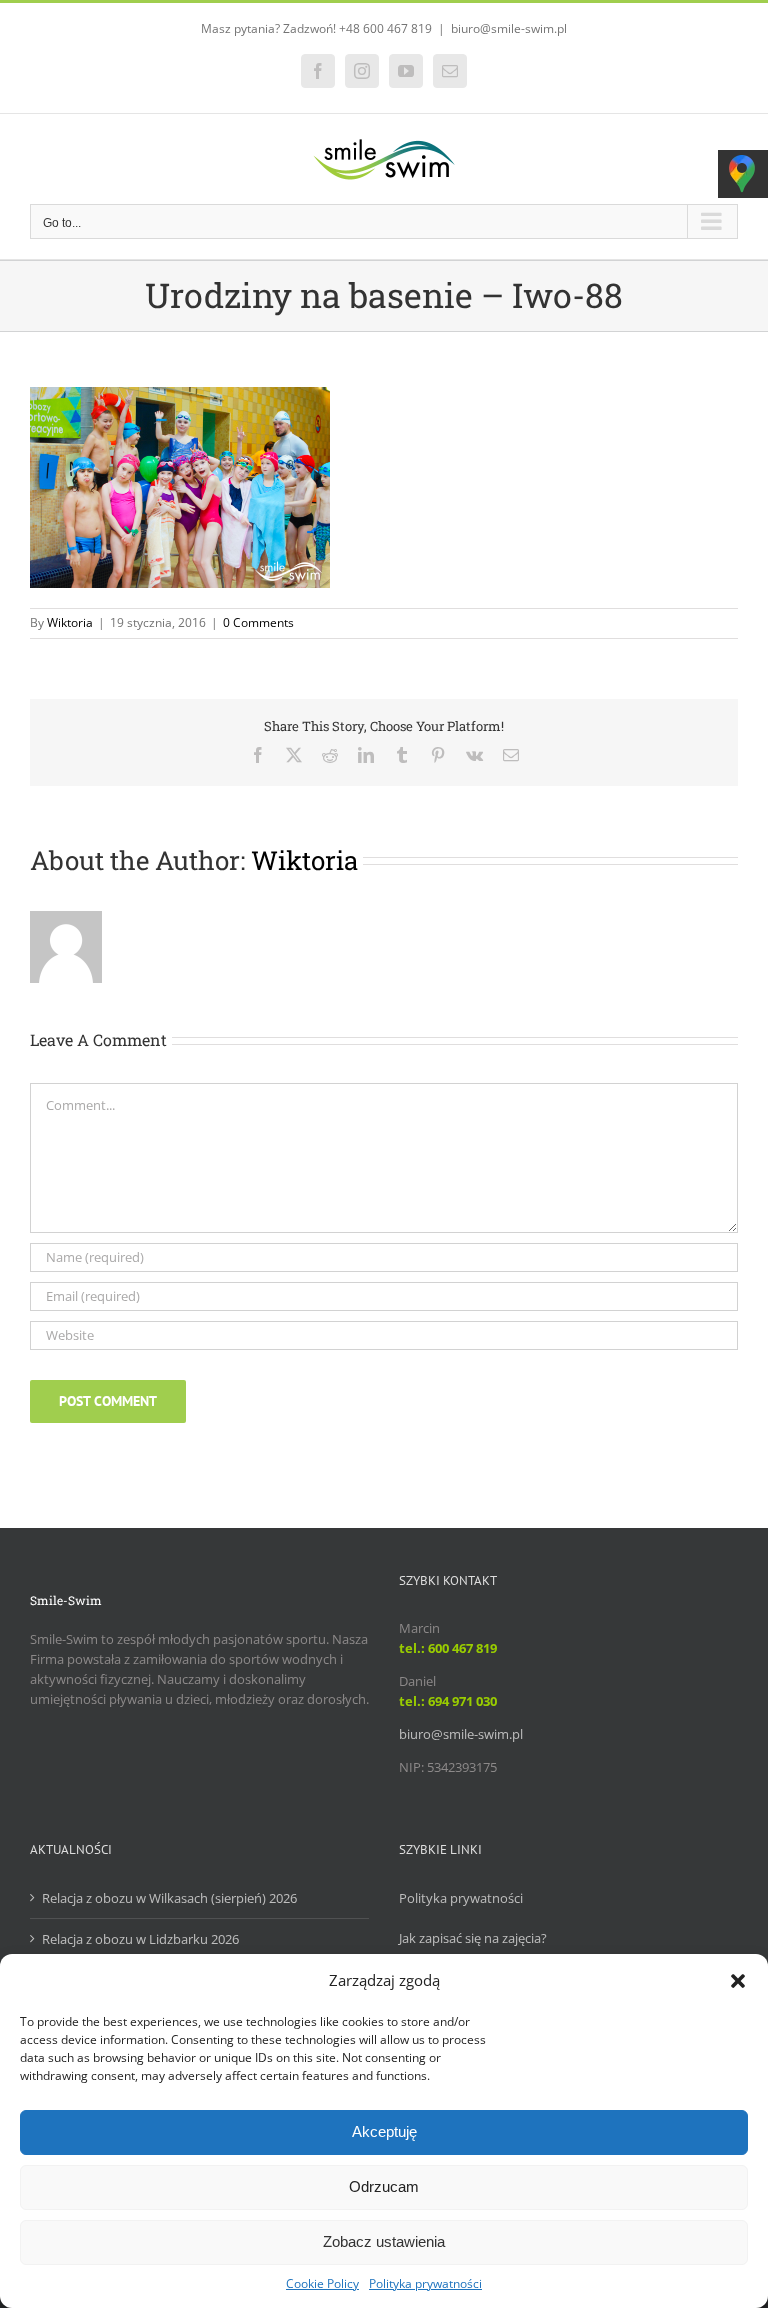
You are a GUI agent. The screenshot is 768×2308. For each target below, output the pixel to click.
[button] (738, 1981)
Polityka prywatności (425, 2283)
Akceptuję (384, 2131)
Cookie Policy (322, 2283)
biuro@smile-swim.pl (509, 28)
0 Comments (258, 622)
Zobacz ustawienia (384, 2241)
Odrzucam (384, 2186)
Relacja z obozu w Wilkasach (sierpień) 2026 (169, 1898)
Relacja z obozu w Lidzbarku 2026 (140, 1939)
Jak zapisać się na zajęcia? (473, 1938)
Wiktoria (70, 622)
